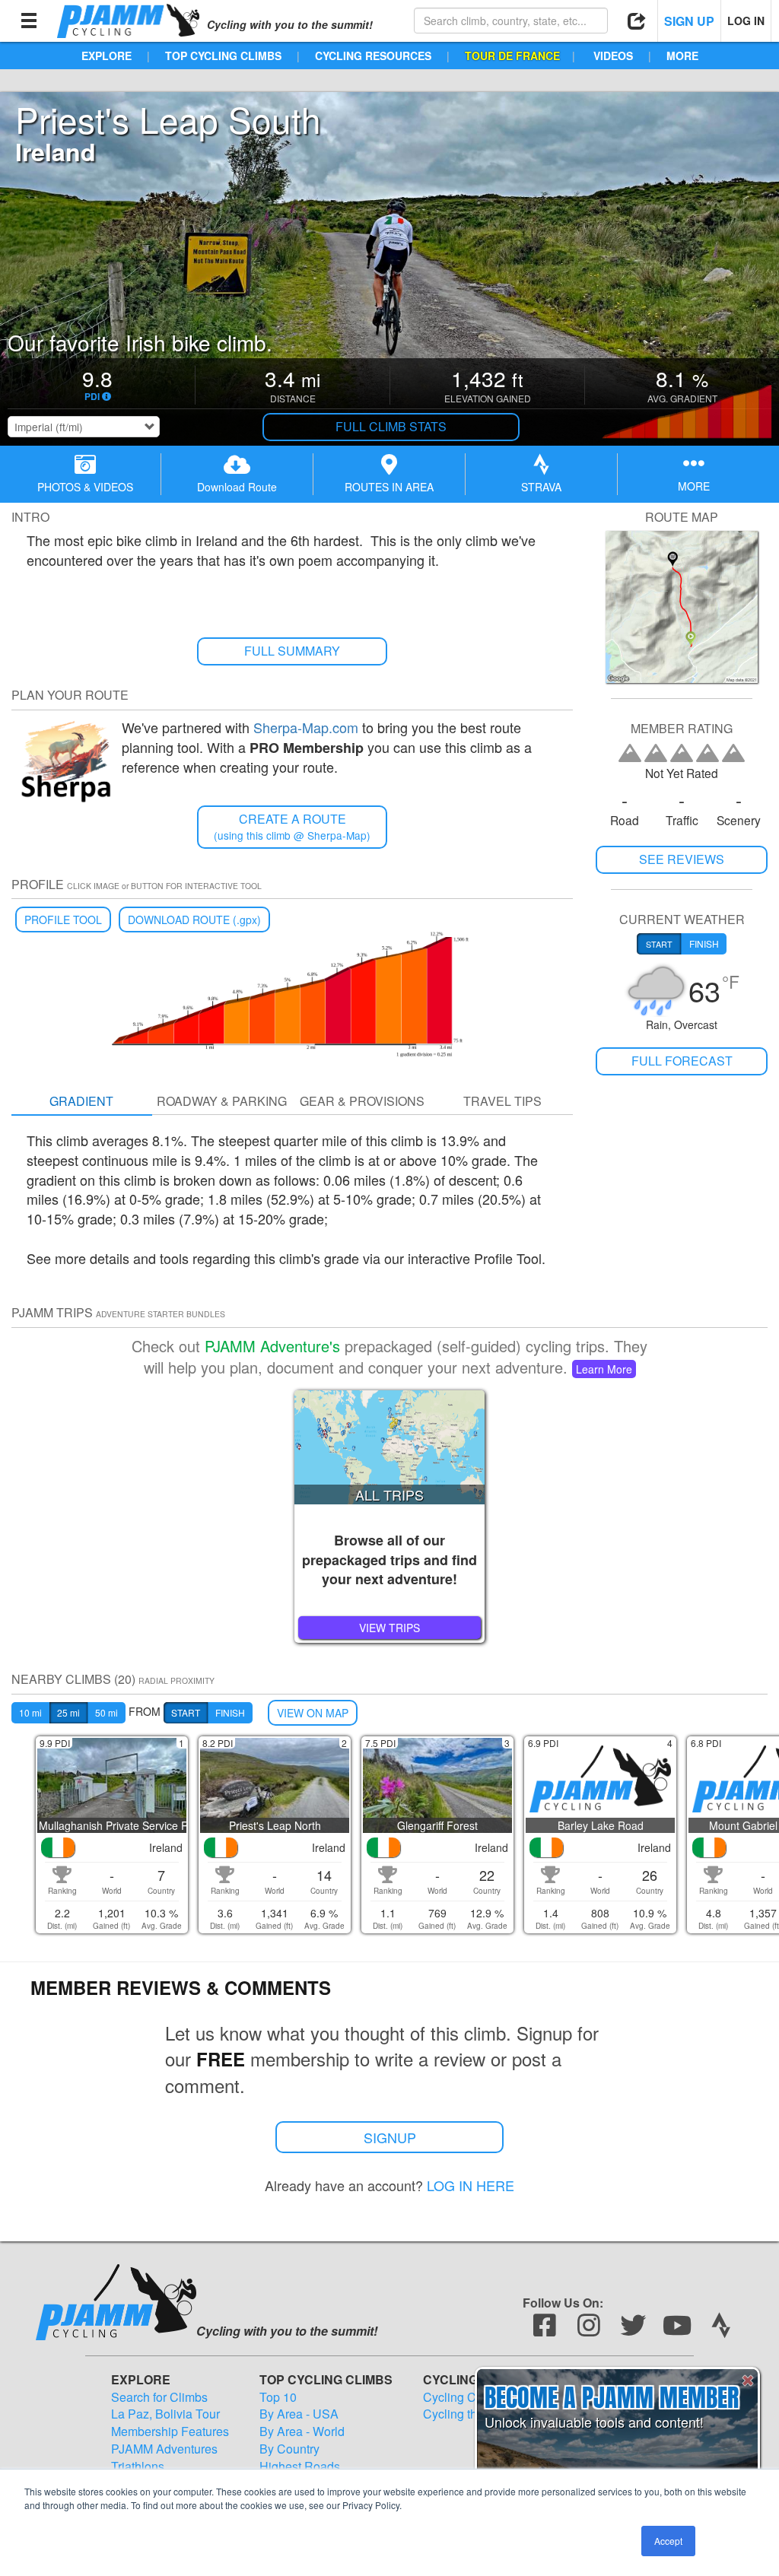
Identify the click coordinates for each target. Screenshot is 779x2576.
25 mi (68, 1712)
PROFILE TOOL (63, 920)
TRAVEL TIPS (502, 1101)
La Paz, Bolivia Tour (165, 2414)
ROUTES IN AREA (389, 487)
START (186, 1712)
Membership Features (170, 2431)
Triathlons (138, 2466)
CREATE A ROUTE (292, 826)
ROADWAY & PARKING (222, 1101)
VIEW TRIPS (389, 1628)
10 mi (30, 1712)
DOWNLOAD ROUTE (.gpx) (194, 920)
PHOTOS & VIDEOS (85, 487)
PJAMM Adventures (164, 2449)
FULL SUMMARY (292, 651)
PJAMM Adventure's (272, 1346)
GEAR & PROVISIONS (362, 1101)
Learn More (604, 1369)
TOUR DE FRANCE (512, 56)
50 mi (107, 1712)
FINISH (230, 1712)
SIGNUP (390, 2137)
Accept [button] (668, 2541)
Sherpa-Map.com (306, 727)
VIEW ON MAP (313, 1713)
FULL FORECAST (682, 1061)
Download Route (237, 487)
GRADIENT (81, 1101)
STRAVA (541, 487)
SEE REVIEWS (682, 859)
